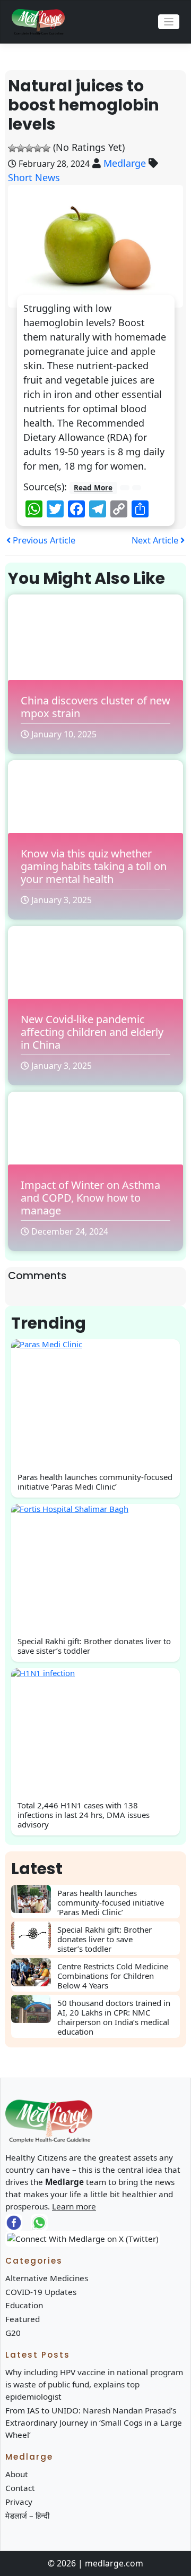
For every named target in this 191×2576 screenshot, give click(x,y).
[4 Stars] (38, 148)
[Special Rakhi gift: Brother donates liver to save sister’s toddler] (34, 1936)
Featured (23, 2319)
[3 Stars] (29, 148)
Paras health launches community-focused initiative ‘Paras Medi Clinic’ (95, 1482)
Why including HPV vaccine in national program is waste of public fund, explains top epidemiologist (94, 2384)
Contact (20, 2488)
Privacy (19, 2502)
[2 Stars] (21, 148)
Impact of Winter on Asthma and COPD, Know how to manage (90, 1198)
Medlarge (125, 163)
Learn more (74, 2206)
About (17, 2474)
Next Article (156, 540)
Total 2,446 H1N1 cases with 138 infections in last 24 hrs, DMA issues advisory (84, 1815)
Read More (93, 488)
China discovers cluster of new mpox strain (95, 707)
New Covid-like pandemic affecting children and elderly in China (92, 1032)
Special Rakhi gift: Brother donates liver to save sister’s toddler (94, 1646)
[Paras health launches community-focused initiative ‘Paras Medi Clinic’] (34, 1899)
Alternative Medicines (47, 2278)
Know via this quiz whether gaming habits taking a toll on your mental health (94, 866)
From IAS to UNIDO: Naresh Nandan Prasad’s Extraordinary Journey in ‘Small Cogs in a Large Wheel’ (94, 2422)
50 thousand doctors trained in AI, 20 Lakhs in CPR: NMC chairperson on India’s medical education (114, 2017)
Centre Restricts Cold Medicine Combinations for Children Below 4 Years (113, 1976)
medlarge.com (114, 2563)
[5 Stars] (46, 148)
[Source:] (125, 487)
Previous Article (43, 540)
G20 (13, 2333)
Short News (34, 177)
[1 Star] (12, 148)
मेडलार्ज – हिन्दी (27, 2515)
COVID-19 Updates (41, 2292)
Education (24, 2305)
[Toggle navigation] (169, 22)
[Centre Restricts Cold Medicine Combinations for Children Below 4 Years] (34, 1972)
